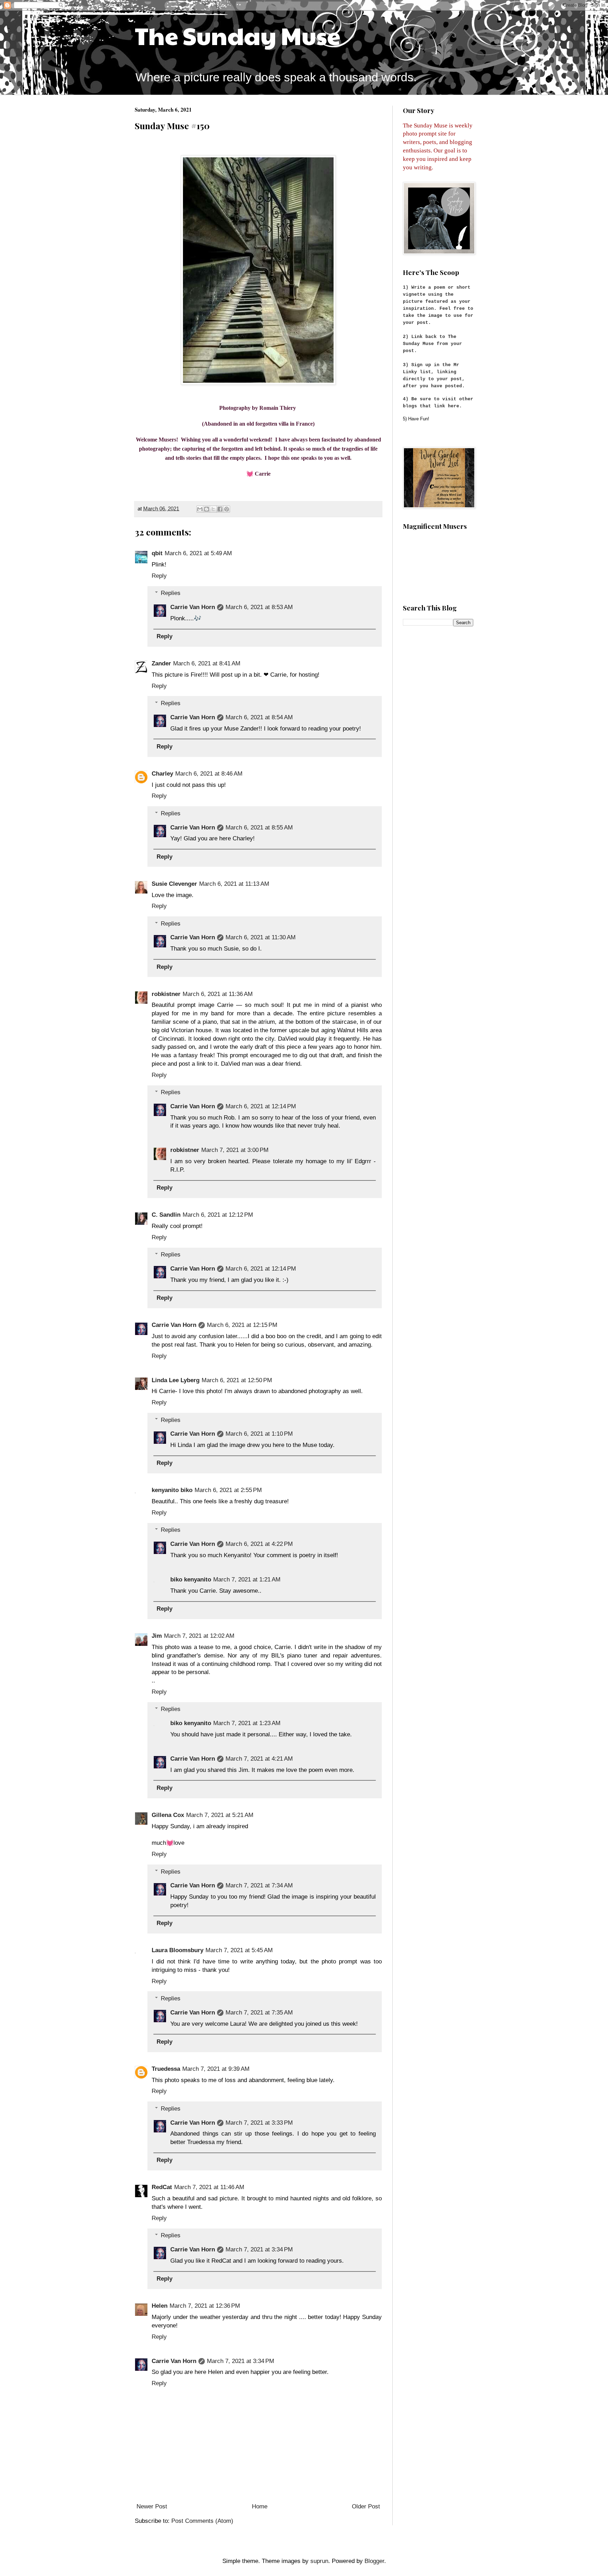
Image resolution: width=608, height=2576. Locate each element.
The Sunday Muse (237, 35)
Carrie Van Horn (193, 607)
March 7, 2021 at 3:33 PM (259, 2123)
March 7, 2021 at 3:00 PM (235, 1150)
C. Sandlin (166, 1215)
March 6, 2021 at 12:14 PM (261, 1106)
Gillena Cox (168, 1815)
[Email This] (200, 509)
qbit (157, 553)
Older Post (366, 2506)
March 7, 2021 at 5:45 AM (239, 1950)
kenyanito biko (172, 1490)
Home (260, 2506)
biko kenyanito (191, 1580)
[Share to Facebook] (220, 509)
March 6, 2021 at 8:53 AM (259, 607)
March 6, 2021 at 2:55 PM (228, 1490)
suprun (319, 2561)
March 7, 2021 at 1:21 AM (247, 1580)
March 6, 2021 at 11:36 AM (218, 994)
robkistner (166, 994)
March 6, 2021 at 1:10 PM (259, 1434)
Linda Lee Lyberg (176, 1380)
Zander (161, 663)
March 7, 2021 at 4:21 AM (259, 1759)
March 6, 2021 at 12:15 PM (242, 1325)
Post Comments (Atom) (202, 2521)
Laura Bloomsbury (178, 1950)
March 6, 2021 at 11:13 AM (234, 884)
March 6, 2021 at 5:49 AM (198, 553)
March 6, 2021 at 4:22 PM (259, 1544)
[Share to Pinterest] (227, 509)
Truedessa (166, 2069)
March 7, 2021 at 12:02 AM (199, 1636)
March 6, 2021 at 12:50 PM (237, 1380)
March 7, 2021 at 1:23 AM (247, 1723)
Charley (162, 774)
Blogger (374, 2561)
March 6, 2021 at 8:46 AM (209, 774)
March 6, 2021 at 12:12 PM (218, 1215)
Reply (159, 576)
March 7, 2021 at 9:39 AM (216, 2069)
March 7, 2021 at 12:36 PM (205, 2306)
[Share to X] (213, 509)
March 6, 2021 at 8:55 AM (259, 828)
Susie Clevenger (174, 884)
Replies (171, 593)
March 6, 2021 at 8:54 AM (259, 717)
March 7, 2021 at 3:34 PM (259, 2249)
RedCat (162, 2187)
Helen (160, 2306)
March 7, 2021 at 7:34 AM (259, 1885)
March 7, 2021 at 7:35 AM (259, 2013)
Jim (157, 1636)
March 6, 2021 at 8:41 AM (207, 663)
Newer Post (152, 2506)
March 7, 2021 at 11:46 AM (209, 2187)
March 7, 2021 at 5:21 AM (220, 1815)
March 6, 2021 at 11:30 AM (261, 937)
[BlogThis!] (207, 509)
